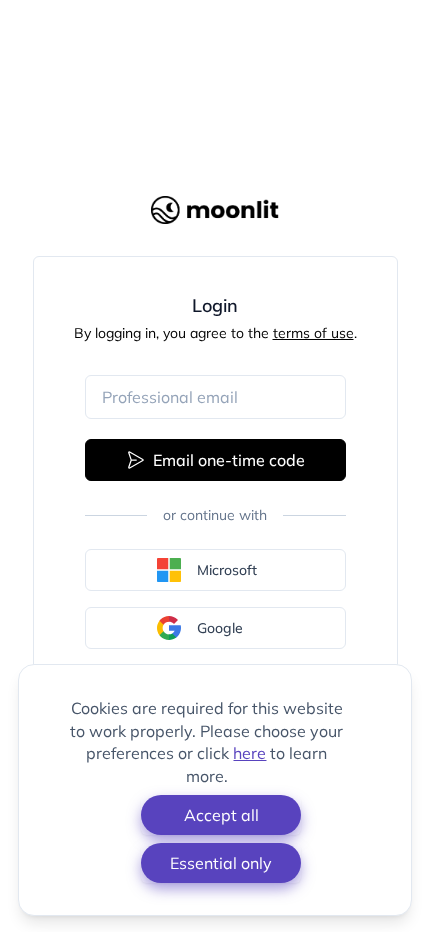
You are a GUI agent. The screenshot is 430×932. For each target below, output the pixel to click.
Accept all (221, 815)
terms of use (313, 333)
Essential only (221, 863)
